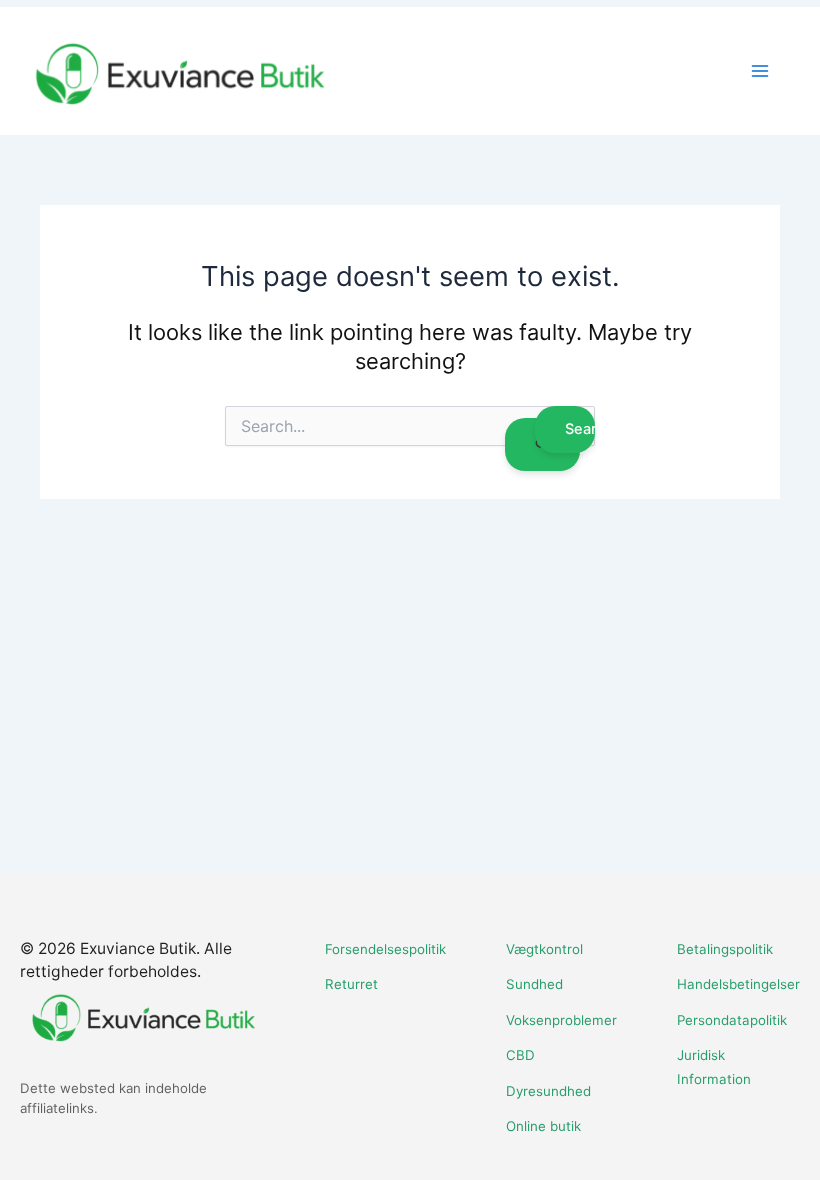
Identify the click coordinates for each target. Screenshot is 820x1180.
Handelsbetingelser (738, 984)
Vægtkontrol (544, 949)
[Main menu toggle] (760, 71)
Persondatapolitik (732, 1020)
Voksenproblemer (561, 1020)
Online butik (543, 1126)
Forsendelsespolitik (385, 949)
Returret (351, 984)
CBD (520, 1055)
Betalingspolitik (725, 949)
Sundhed (534, 984)
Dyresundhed (548, 1091)
